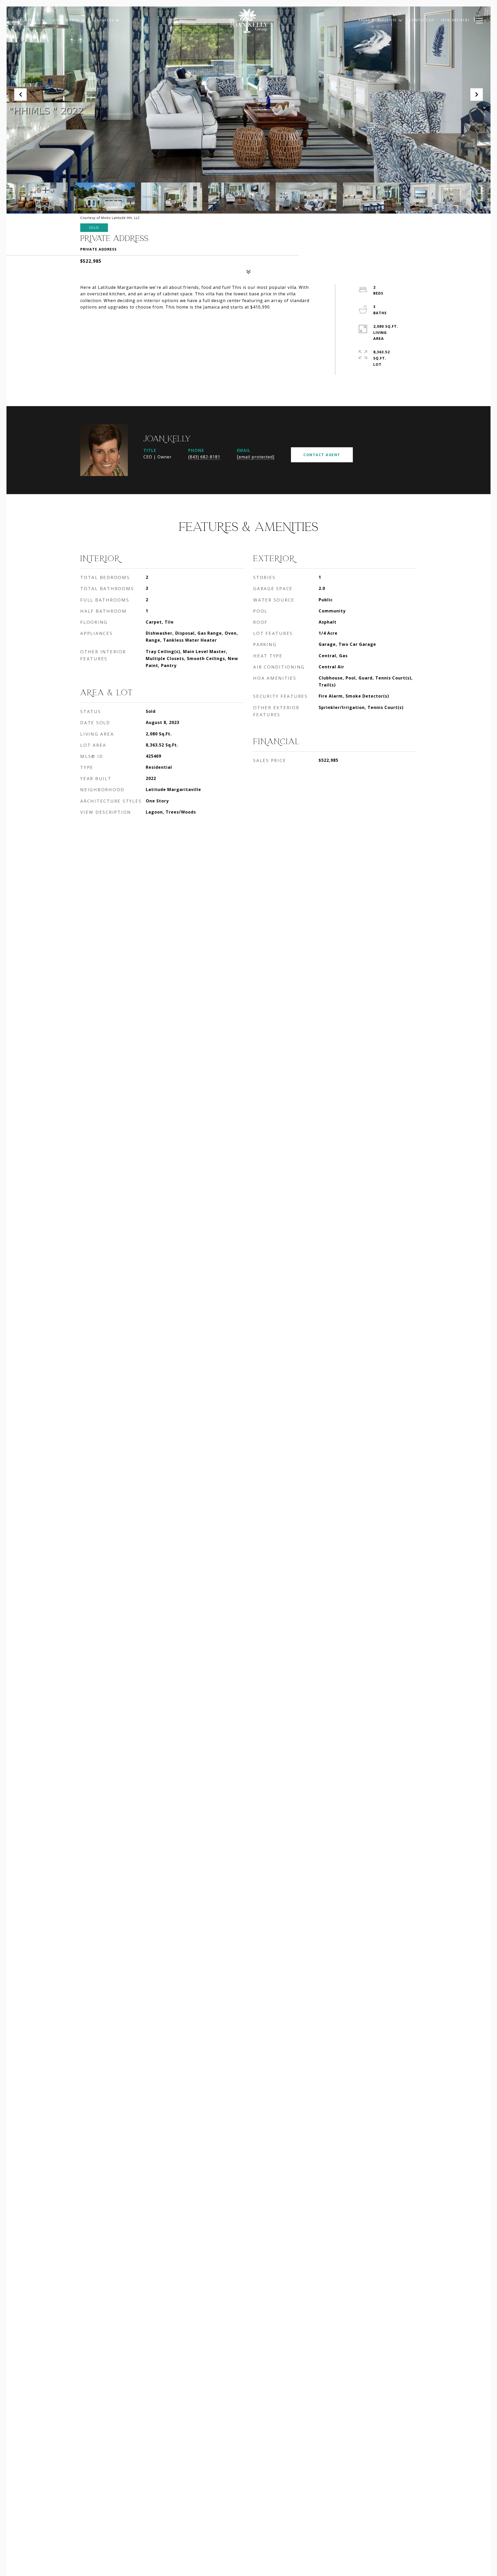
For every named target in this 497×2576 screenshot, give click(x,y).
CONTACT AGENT (322, 455)
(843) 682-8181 (204, 457)
